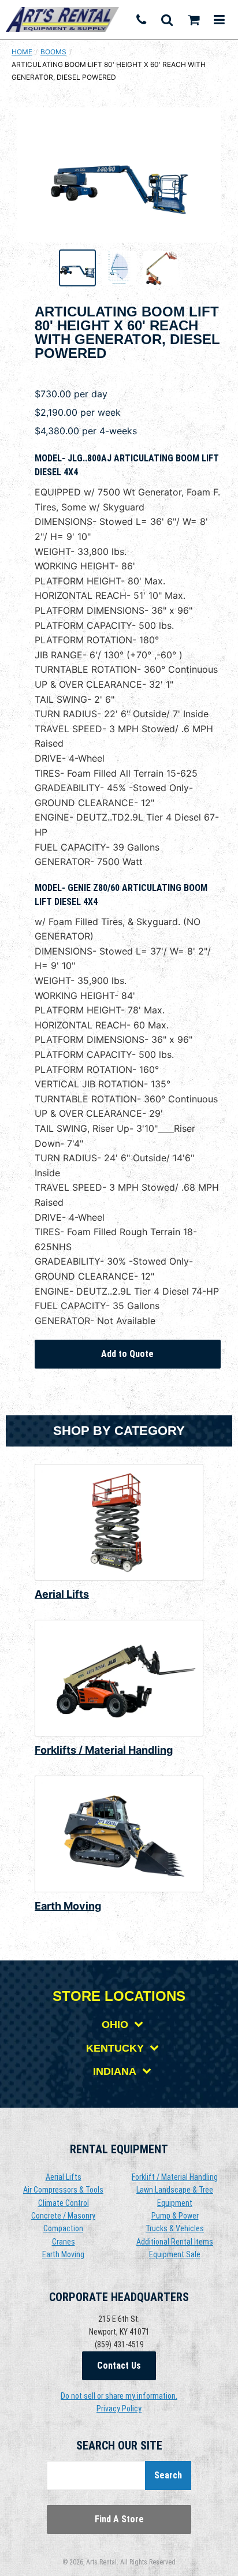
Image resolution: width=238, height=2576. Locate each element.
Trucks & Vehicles (175, 2228)
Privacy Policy (119, 2409)
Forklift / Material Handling (175, 2177)
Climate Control (64, 2203)
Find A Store (119, 2519)
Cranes (64, 2242)
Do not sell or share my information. (119, 2396)
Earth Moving (68, 1906)
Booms (53, 52)
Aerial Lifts (62, 1594)
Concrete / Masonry (63, 2216)
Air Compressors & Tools (63, 2190)
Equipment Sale (175, 2254)
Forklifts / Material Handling (104, 1750)
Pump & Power (175, 2216)
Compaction (63, 2228)
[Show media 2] (119, 268)
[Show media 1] (77, 268)
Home (22, 52)
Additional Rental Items (175, 2242)
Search (168, 2475)
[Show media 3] (161, 268)
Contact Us (119, 2366)
